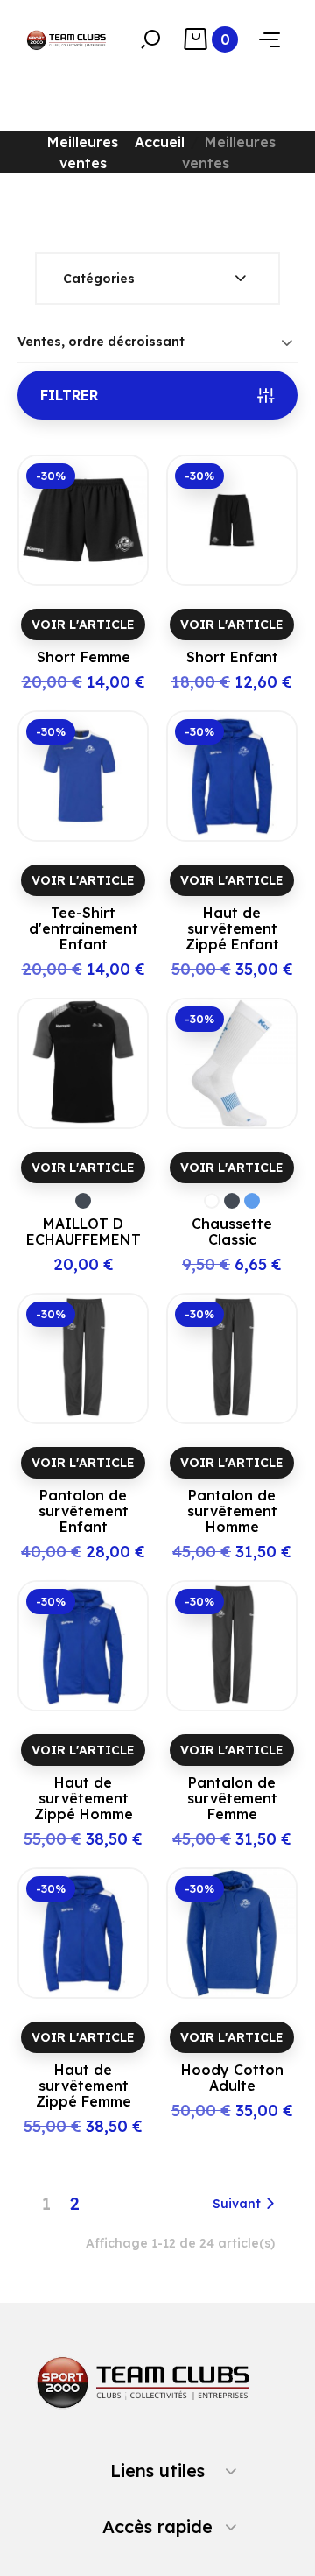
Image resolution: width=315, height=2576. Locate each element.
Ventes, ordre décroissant (101, 342)
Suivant (237, 2204)
